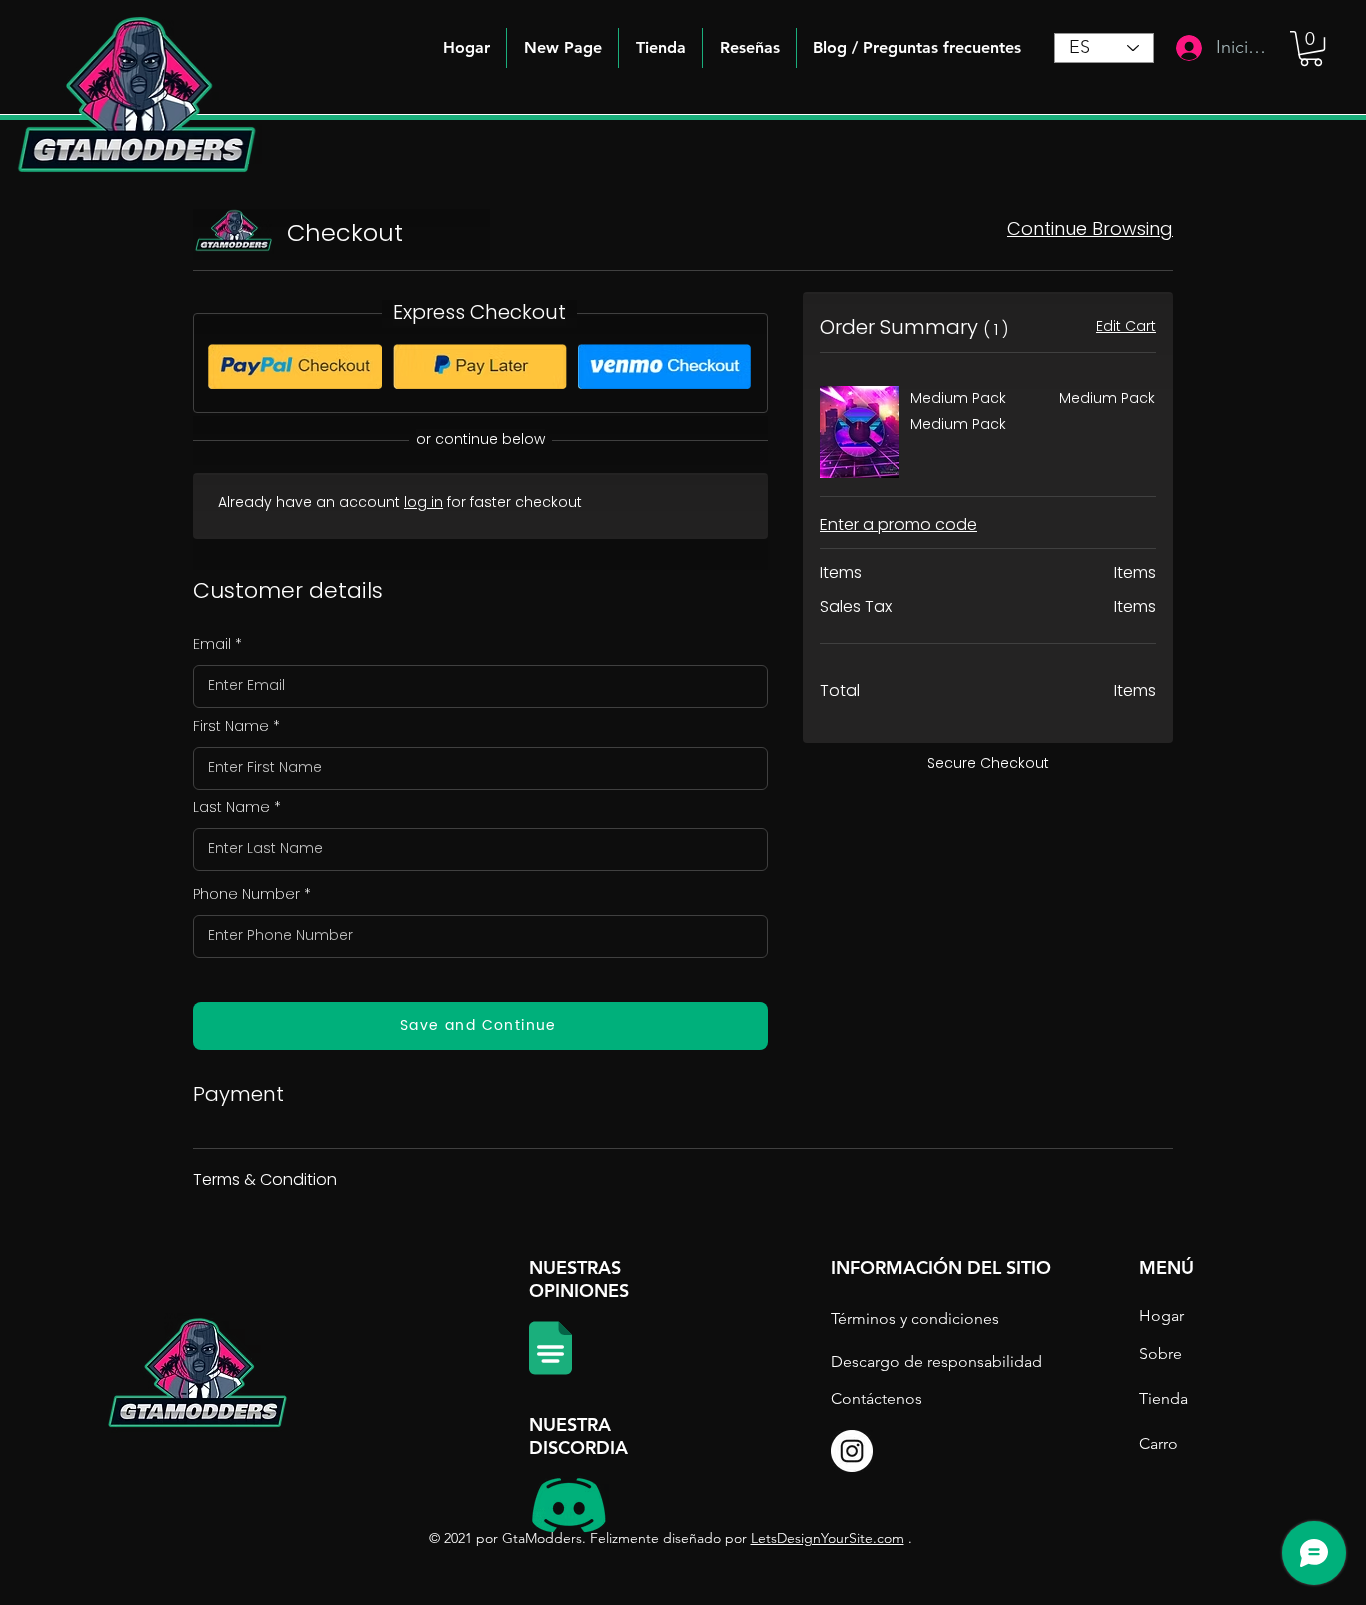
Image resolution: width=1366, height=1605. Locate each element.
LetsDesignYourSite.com (827, 1538)
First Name (231, 726)
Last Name (231, 807)
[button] (917, 48)
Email (212, 644)
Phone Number (246, 894)
